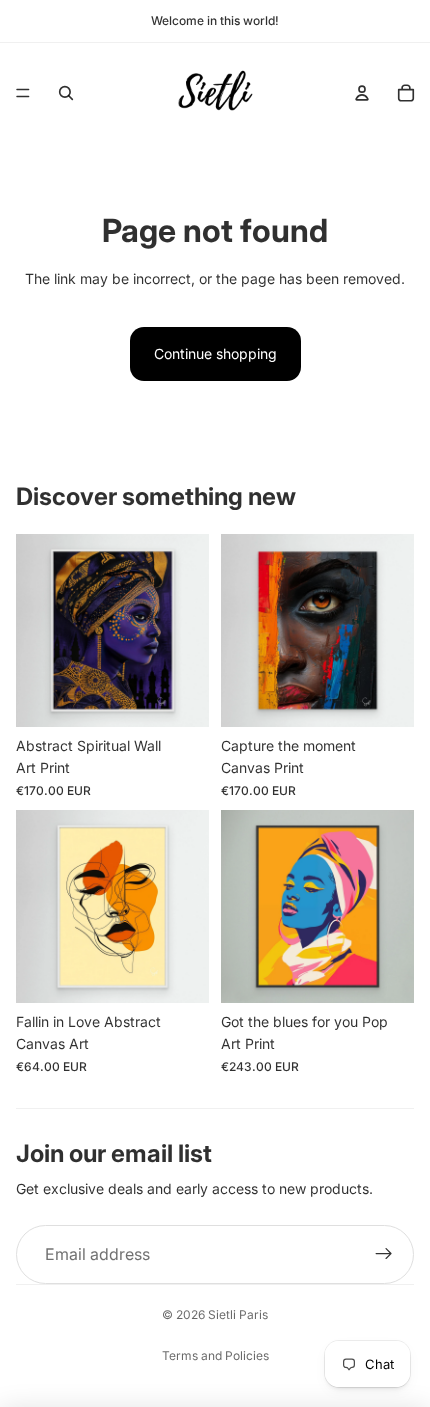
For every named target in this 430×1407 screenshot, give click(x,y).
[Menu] (23, 93)
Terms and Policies (215, 1355)
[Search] (66, 93)
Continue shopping (215, 353)
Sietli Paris (238, 1314)
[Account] (362, 93)
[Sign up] (384, 1255)
